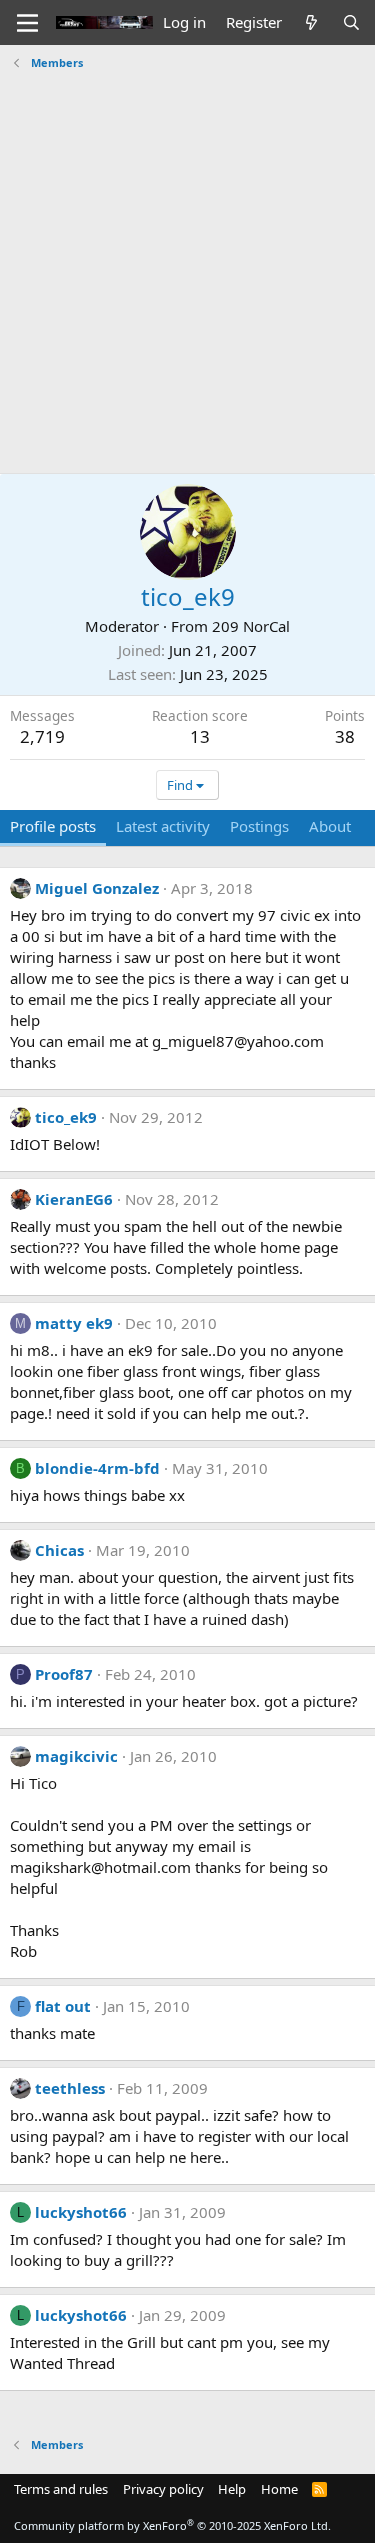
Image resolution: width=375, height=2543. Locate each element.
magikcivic (76, 1756)
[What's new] (311, 22)
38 (345, 736)
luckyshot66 (81, 2212)
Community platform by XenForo (172, 2525)
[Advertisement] (187, 264)
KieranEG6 (74, 1199)
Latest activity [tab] (163, 826)
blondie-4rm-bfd (97, 1468)
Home (279, 2489)
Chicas (59, 1550)
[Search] (351, 22)
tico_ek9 (66, 1117)
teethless (70, 2088)
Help (232, 2489)
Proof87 (64, 1674)
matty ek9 (74, 1323)
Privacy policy (163, 2489)
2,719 (42, 736)
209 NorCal (251, 626)
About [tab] (330, 826)
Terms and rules (61, 2489)
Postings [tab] (259, 826)
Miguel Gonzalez (97, 888)
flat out (63, 2006)
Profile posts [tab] (53, 826)
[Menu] (27, 23)
